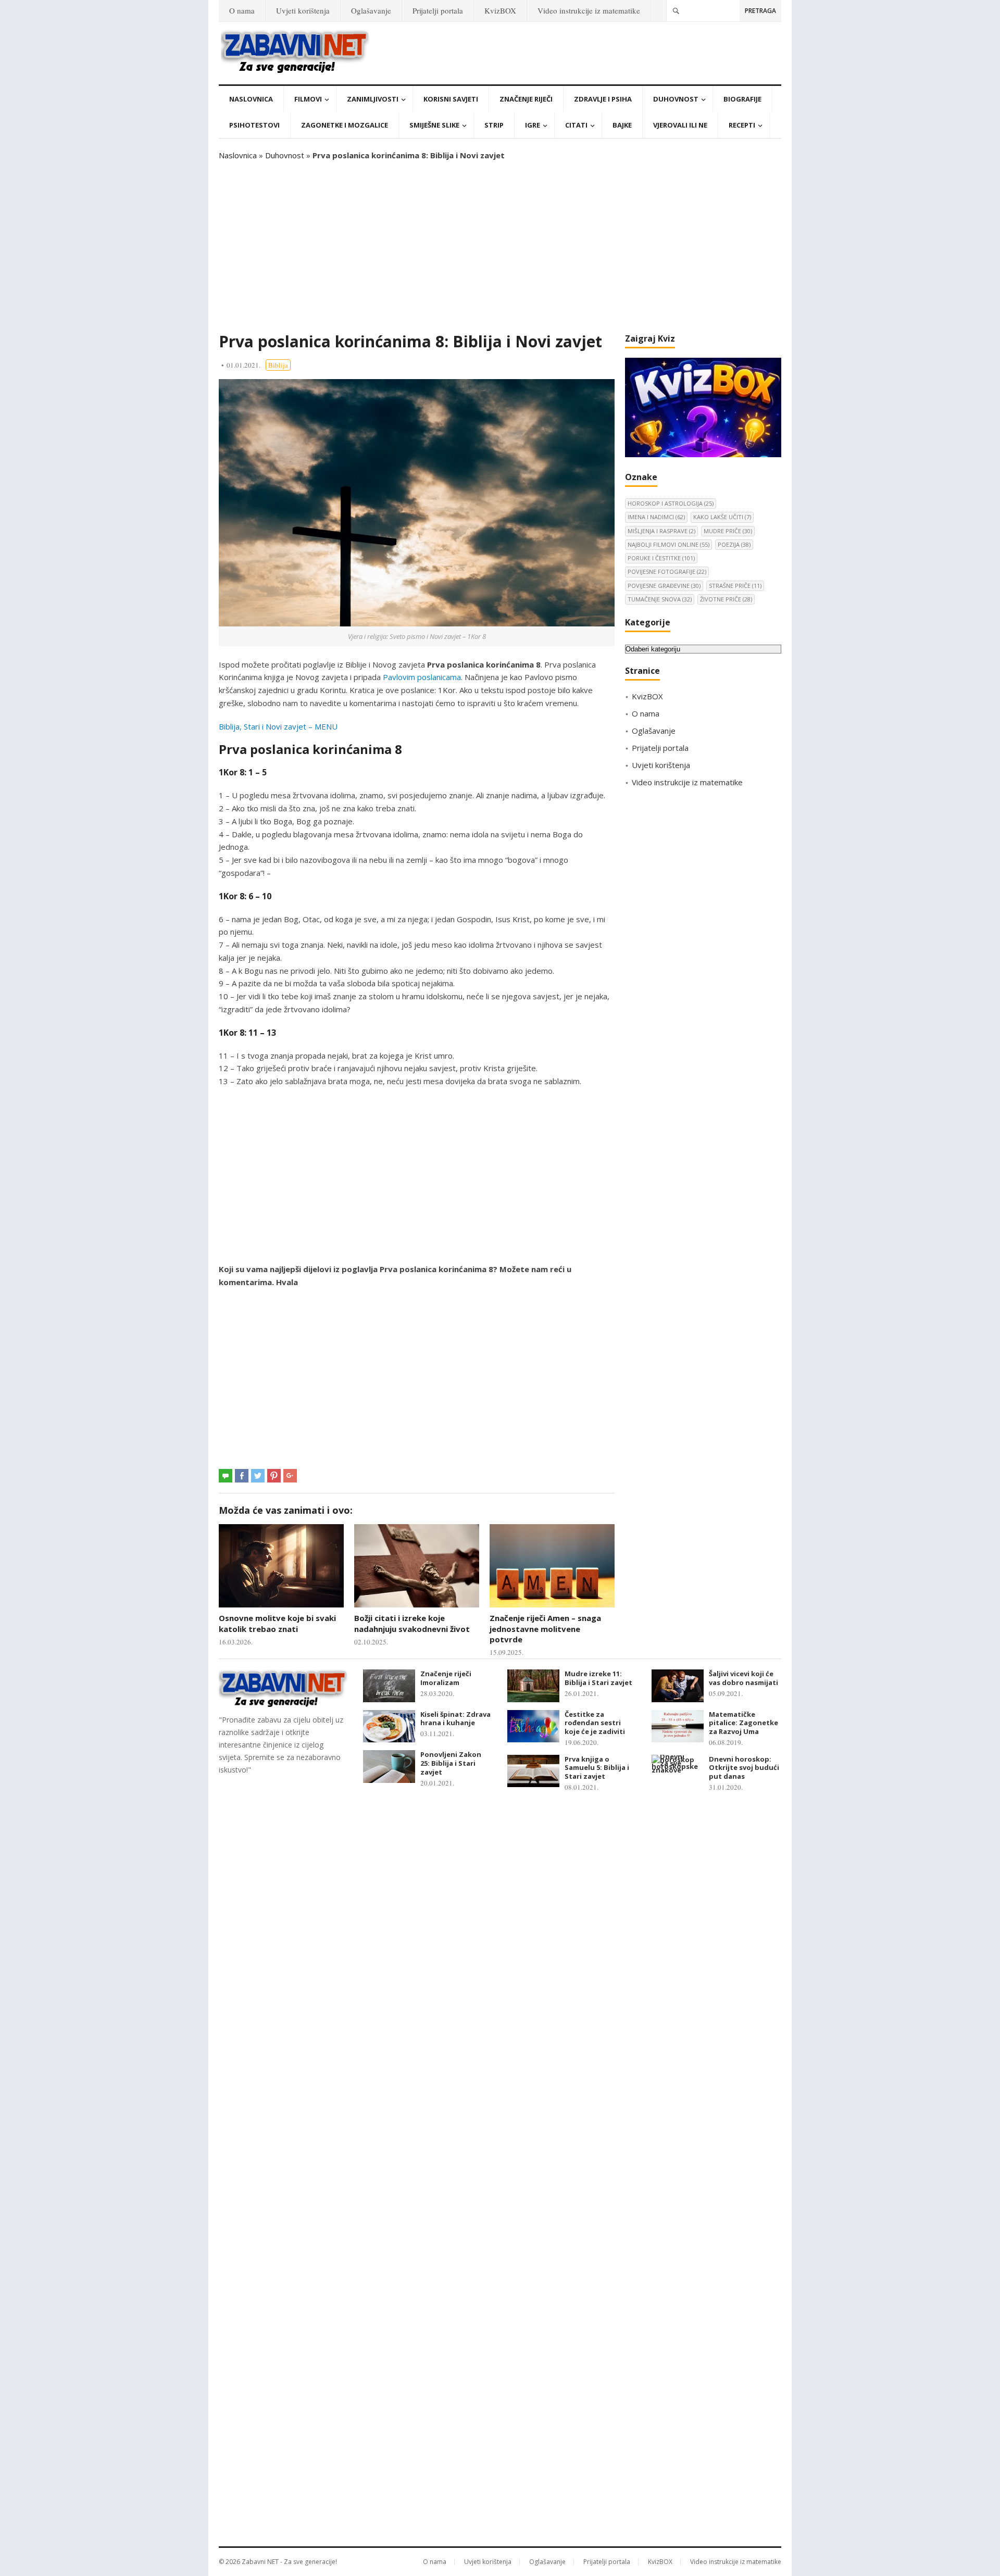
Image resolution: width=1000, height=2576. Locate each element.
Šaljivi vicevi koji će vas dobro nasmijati (743, 1678)
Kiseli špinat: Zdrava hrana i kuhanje (455, 1719)
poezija (734, 544)
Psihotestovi (254, 125)
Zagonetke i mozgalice (345, 125)
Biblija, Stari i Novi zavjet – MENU (278, 726)
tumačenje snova (660, 599)
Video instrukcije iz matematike (589, 10)
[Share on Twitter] (258, 1476)
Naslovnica (251, 99)
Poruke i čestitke (661, 558)
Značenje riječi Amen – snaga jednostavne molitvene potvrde (545, 1629)
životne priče (726, 599)
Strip (494, 125)
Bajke (622, 125)
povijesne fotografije (667, 571)
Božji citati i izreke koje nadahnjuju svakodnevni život (412, 1623)
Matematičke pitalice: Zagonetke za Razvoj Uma (743, 1723)
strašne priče (735, 586)
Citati (576, 125)
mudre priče (728, 531)
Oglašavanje (371, 10)
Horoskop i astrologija (671, 503)
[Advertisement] (500, 247)
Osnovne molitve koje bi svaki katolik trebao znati (277, 1623)
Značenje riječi (526, 99)
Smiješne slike (434, 125)
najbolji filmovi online (668, 544)
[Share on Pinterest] (274, 1476)
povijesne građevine (664, 586)
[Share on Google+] (290, 1476)
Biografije (742, 99)
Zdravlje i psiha (603, 99)
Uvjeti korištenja (303, 10)
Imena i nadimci (656, 517)
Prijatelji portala (438, 10)
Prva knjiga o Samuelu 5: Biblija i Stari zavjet (597, 1768)
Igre (533, 125)
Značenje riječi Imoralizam (446, 1678)
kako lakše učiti (722, 517)
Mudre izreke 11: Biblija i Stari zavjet (598, 1678)
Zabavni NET (260, 2562)
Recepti (742, 125)
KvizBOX (500, 10)
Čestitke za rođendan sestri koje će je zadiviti (595, 1723)
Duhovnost (676, 99)
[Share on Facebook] (242, 1476)
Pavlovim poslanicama (422, 677)
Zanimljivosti (373, 99)
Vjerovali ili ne (680, 125)
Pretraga (760, 11)
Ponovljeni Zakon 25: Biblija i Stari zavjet (451, 1763)
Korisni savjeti (451, 99)
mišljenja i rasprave (661, 531)
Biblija (278, 365)
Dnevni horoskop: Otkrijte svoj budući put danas (744, 1768)
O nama (242, 10)
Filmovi (308, 99)
